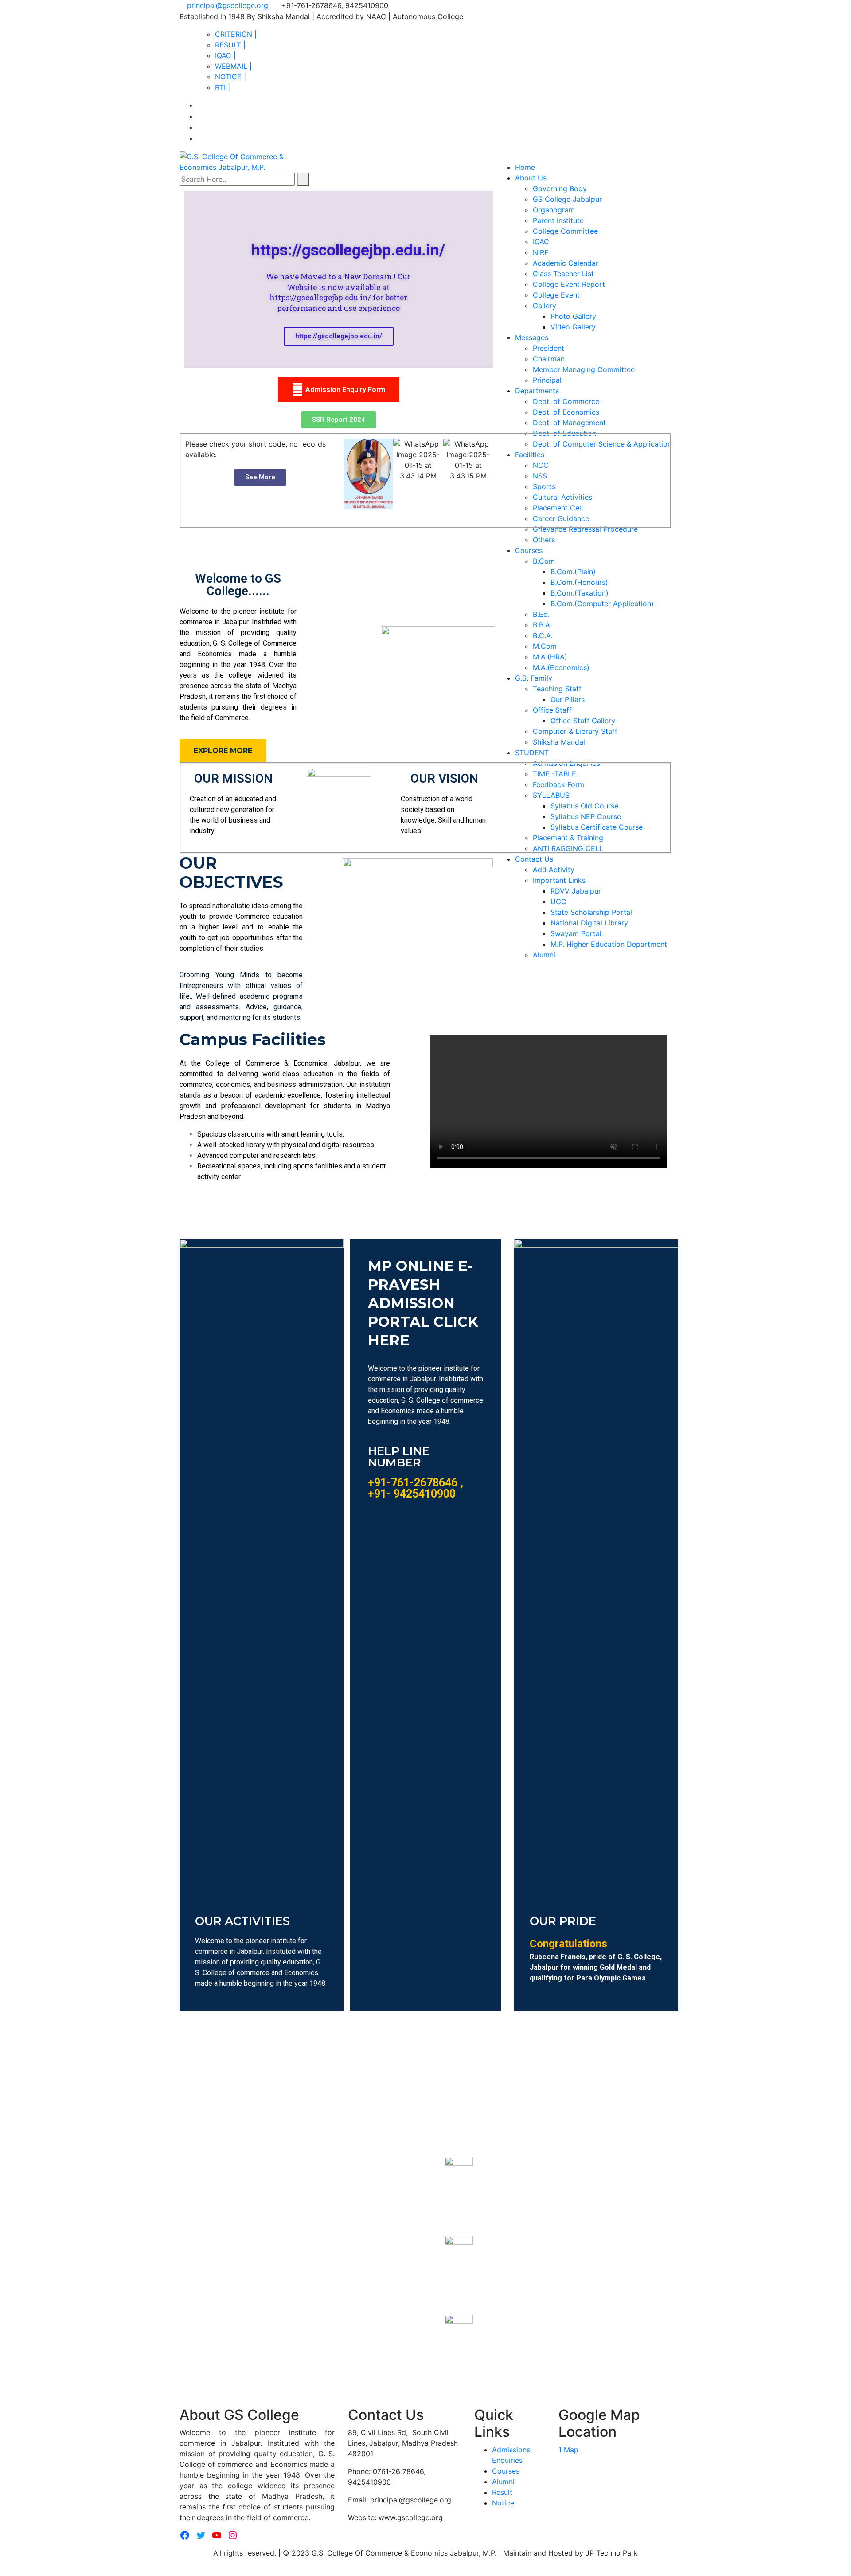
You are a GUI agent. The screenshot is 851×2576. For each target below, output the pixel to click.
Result (502, 2492)
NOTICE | (230, 77)
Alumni (503, 2482)
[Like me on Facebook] (200, 105)
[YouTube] (217, 2535)
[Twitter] (201, 2535)
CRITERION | (236, 34)
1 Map (568, 2450)
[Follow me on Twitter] (200, 116)
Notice (503, 2503)
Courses (506, 2471)
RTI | (223, 87)
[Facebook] (185, 2535)
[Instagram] (233, 2535)
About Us (531, 178)
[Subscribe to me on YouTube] (200, 127)
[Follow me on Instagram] (200, 138)
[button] (339, 420)
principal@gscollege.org (228, 5)
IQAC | (225, 55)
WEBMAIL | (233, 66)
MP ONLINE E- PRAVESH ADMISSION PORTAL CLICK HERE (423, 1303)
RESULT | (230, 45)
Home (525, 167)
